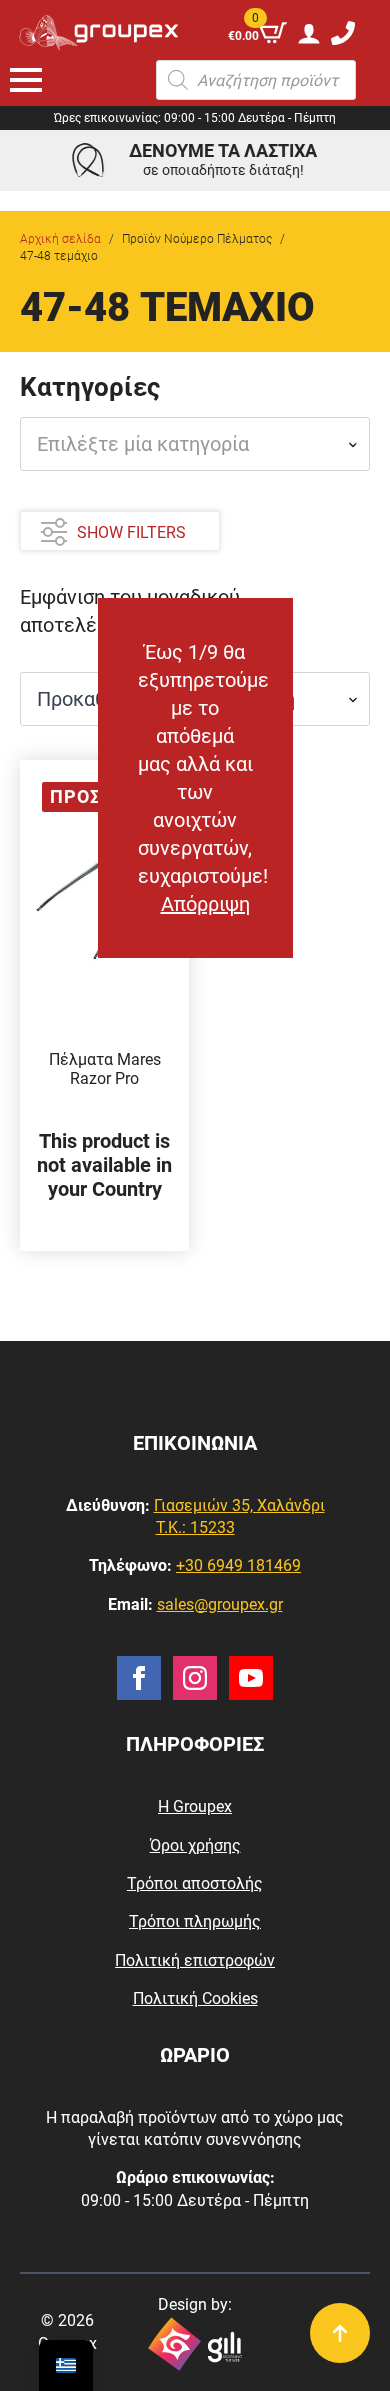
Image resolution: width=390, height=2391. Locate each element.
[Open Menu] (26, 80)
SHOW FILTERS (131, 532)
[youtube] (251, 1678)
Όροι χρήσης (195, 1845)
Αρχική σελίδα (60, 239)
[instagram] (195, 1678)
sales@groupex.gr (220, 1604)
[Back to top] (340, 2333)
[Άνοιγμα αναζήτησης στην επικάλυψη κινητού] (256, 80)
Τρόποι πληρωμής (195, 1921)
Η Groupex (195, 1806)
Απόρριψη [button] (205, 904)
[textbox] (187, 444)
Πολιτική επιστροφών (195, 1960)
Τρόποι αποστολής (195, 1883)
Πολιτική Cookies (195, 1998)
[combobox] (195, 444)
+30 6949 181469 (238, 1565)
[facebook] (139, 1678)
